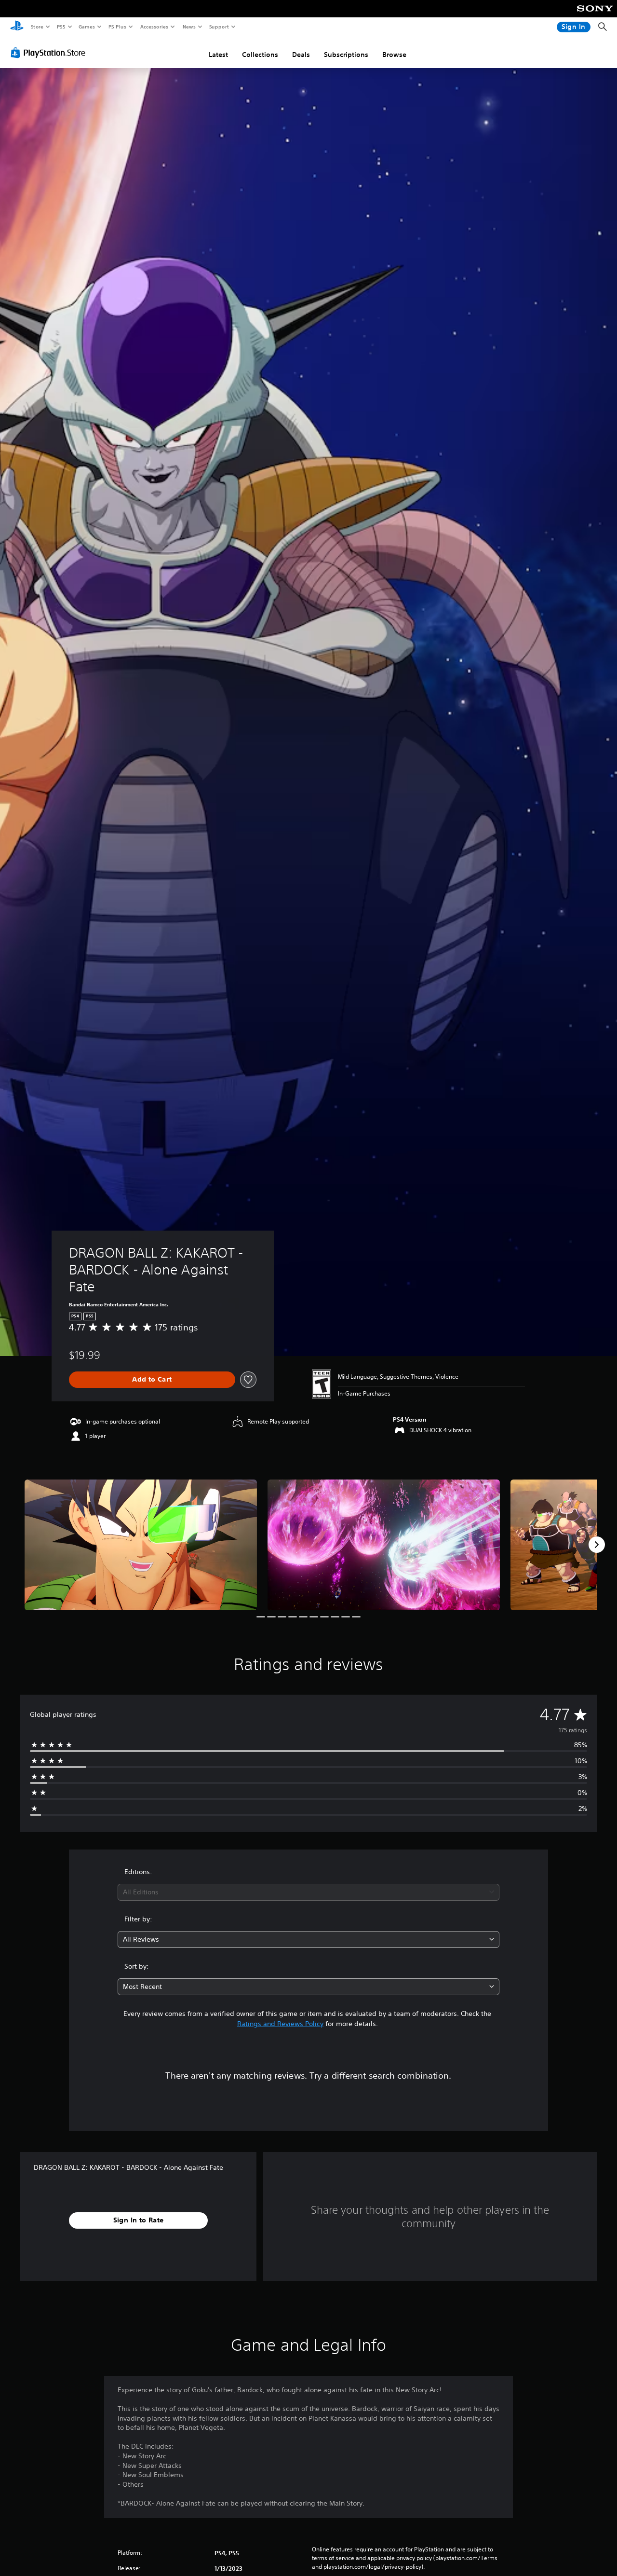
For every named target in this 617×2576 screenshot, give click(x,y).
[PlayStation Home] (17, 27)
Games (86, 27)
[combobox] (309, 1892)
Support (219, 27)
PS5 (61, 27)
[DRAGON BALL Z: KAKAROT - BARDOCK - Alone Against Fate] (141, 1545)
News (189, 27)
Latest (218, 55)
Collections (260, 55)
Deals (301, 55)
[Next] (597, 1545)
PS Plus (117, 27)
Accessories (154, 27)
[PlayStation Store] (50, 53)
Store (37, 27)
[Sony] (595, 15)
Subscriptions (346, 55)
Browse (394, 55)
